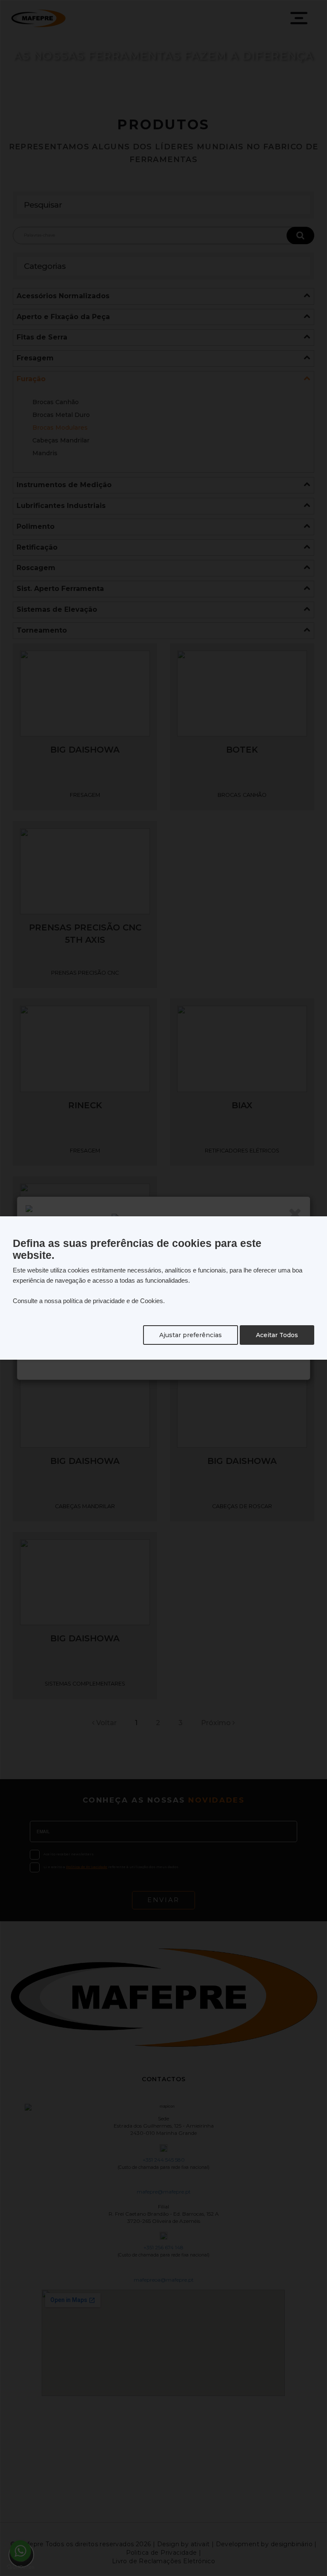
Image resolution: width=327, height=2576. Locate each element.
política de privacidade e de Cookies (113, 1301)
